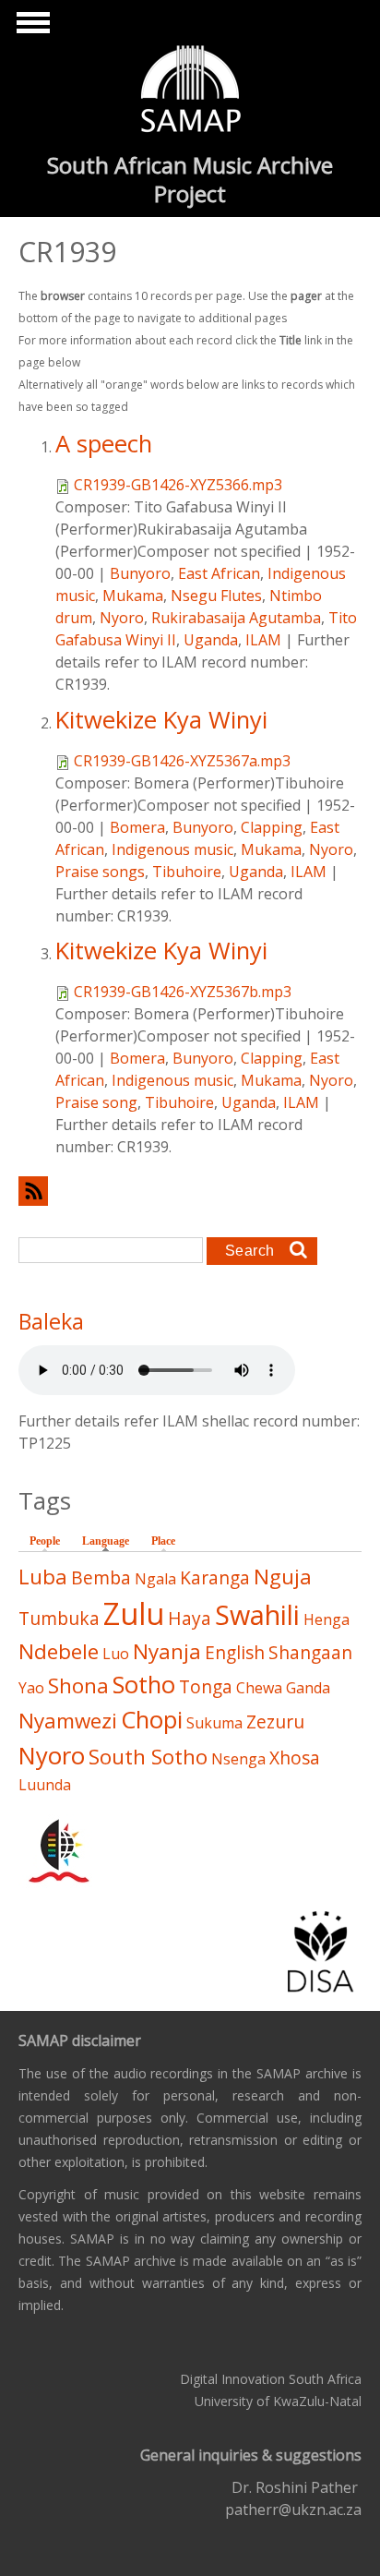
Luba (43, 1577)
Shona (78, 1685)
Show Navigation (30, 28)
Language (110, 1541)
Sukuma (214, 1723)
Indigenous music (172, 849)
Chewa (259, 1688)
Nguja (283, 1577)
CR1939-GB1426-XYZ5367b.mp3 (183, 992)
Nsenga (238, 1759)
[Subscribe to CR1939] (190, 1191)
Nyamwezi (68, 1721)
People (45, 1541)
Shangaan (310, 1652)
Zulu (134, 1613)
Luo (116, 1654)
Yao (31, 1688)
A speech (104, 444)
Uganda (211, 640)
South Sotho (148, 1757)
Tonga (206, 1686)
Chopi (152, 1720)
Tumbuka (59, 1618)
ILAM (263, 640)
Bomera (137, 827)
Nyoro (122, 618)
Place (163, 1541)
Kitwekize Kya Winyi (161, 720)
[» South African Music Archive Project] (190, 91)
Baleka (51, 1321)
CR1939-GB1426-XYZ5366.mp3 (178, 485)
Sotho (144, 1685)
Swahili (257, 1614)
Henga (327, 1619)
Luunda (45, 1785)
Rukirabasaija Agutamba (236, 618)
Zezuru (275, 1721)
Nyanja (167, 1651)
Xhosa (295, 1757)
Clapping (272, 827)
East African (219, 573)
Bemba (101, 1577)
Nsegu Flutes (216, 596)
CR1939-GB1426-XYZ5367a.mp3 (182, 761)
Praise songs (100, 872)
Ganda (308, 1688)
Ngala (155, 1579)
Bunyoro (140, 573)
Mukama (133, 596)
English (235, 1652)
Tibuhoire (187, 872)
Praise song (96, 1102)
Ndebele (59, 1651)
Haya (190, 1618)
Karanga (215, 1577)
